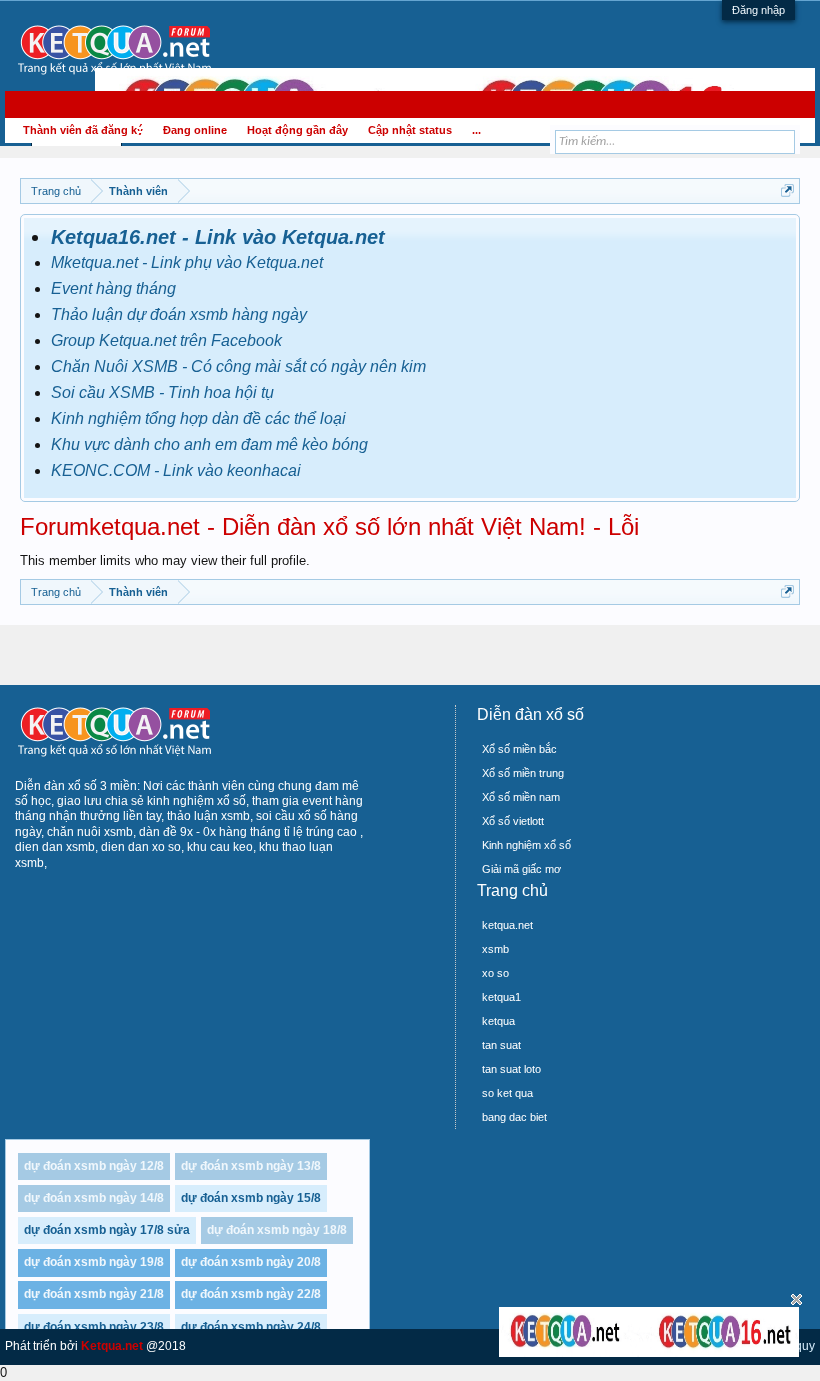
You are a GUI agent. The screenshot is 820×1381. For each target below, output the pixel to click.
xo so (495, 973)
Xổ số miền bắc (519, 749)
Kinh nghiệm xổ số (526, 845)
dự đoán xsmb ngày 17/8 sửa (107, 1230)
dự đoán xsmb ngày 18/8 (277, 1230)
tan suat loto (511, 1069)
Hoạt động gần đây (297, 130)
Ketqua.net (112, 1346)
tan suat (501, 1045)
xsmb (495, 949)
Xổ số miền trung (523, 773)
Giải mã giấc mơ (521, 869)
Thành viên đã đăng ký (83, 130)
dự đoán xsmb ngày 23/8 (94, 1327)
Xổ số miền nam (521, 797)
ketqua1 (501, 997)
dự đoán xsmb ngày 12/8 (94, 1166)
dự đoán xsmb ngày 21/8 (94, 1294)
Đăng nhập (758, 10)
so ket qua (507, 1093)
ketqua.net (507, 925)
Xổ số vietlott (513, 821)
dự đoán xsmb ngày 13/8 (251, 1166)
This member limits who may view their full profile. (165, 560)
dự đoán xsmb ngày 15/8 (251, 1198)
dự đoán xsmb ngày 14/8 (94, 1198)
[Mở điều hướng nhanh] (787, 190)
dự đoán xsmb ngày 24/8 (251, 1327)
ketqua (498, 1021)
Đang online (195, 130)
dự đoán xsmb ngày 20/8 (251, 1262)
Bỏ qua (796, 1299)
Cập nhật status (410, 130)
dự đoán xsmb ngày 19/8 (94, 1262)
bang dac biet (514, 1117)
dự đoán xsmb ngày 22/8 (251, 1294)
